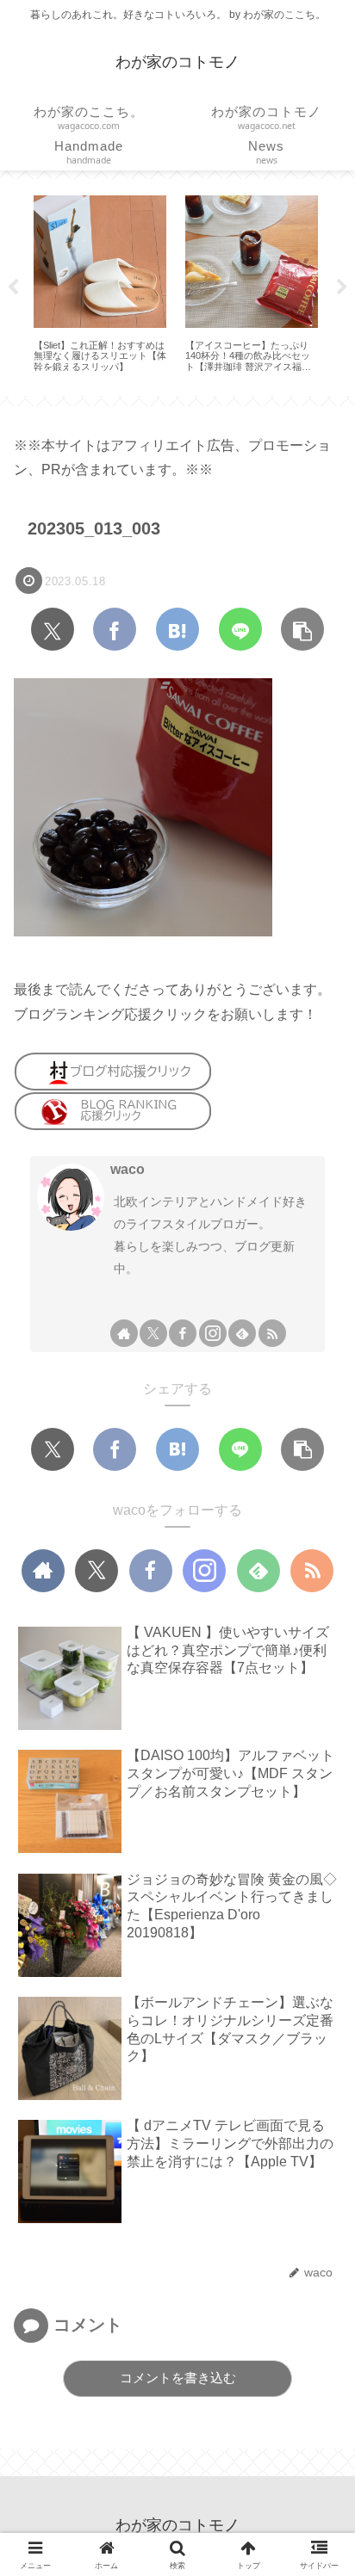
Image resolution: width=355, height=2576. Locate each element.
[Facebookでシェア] (115, 629)
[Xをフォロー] (153, 1333)
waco (128, 1169)
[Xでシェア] (53, 629)
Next (342, 287)
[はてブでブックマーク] (177, 629)
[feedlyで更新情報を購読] (242, 1333)
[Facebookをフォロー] (183, 1333)
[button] (302, 629)
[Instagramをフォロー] (213, 1333)
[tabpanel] (100, 284)
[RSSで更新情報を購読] (272, 1333)
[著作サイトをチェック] (124, 1333)
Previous (13, 287)
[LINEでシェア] (240, 629)
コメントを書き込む (178, 2378)
